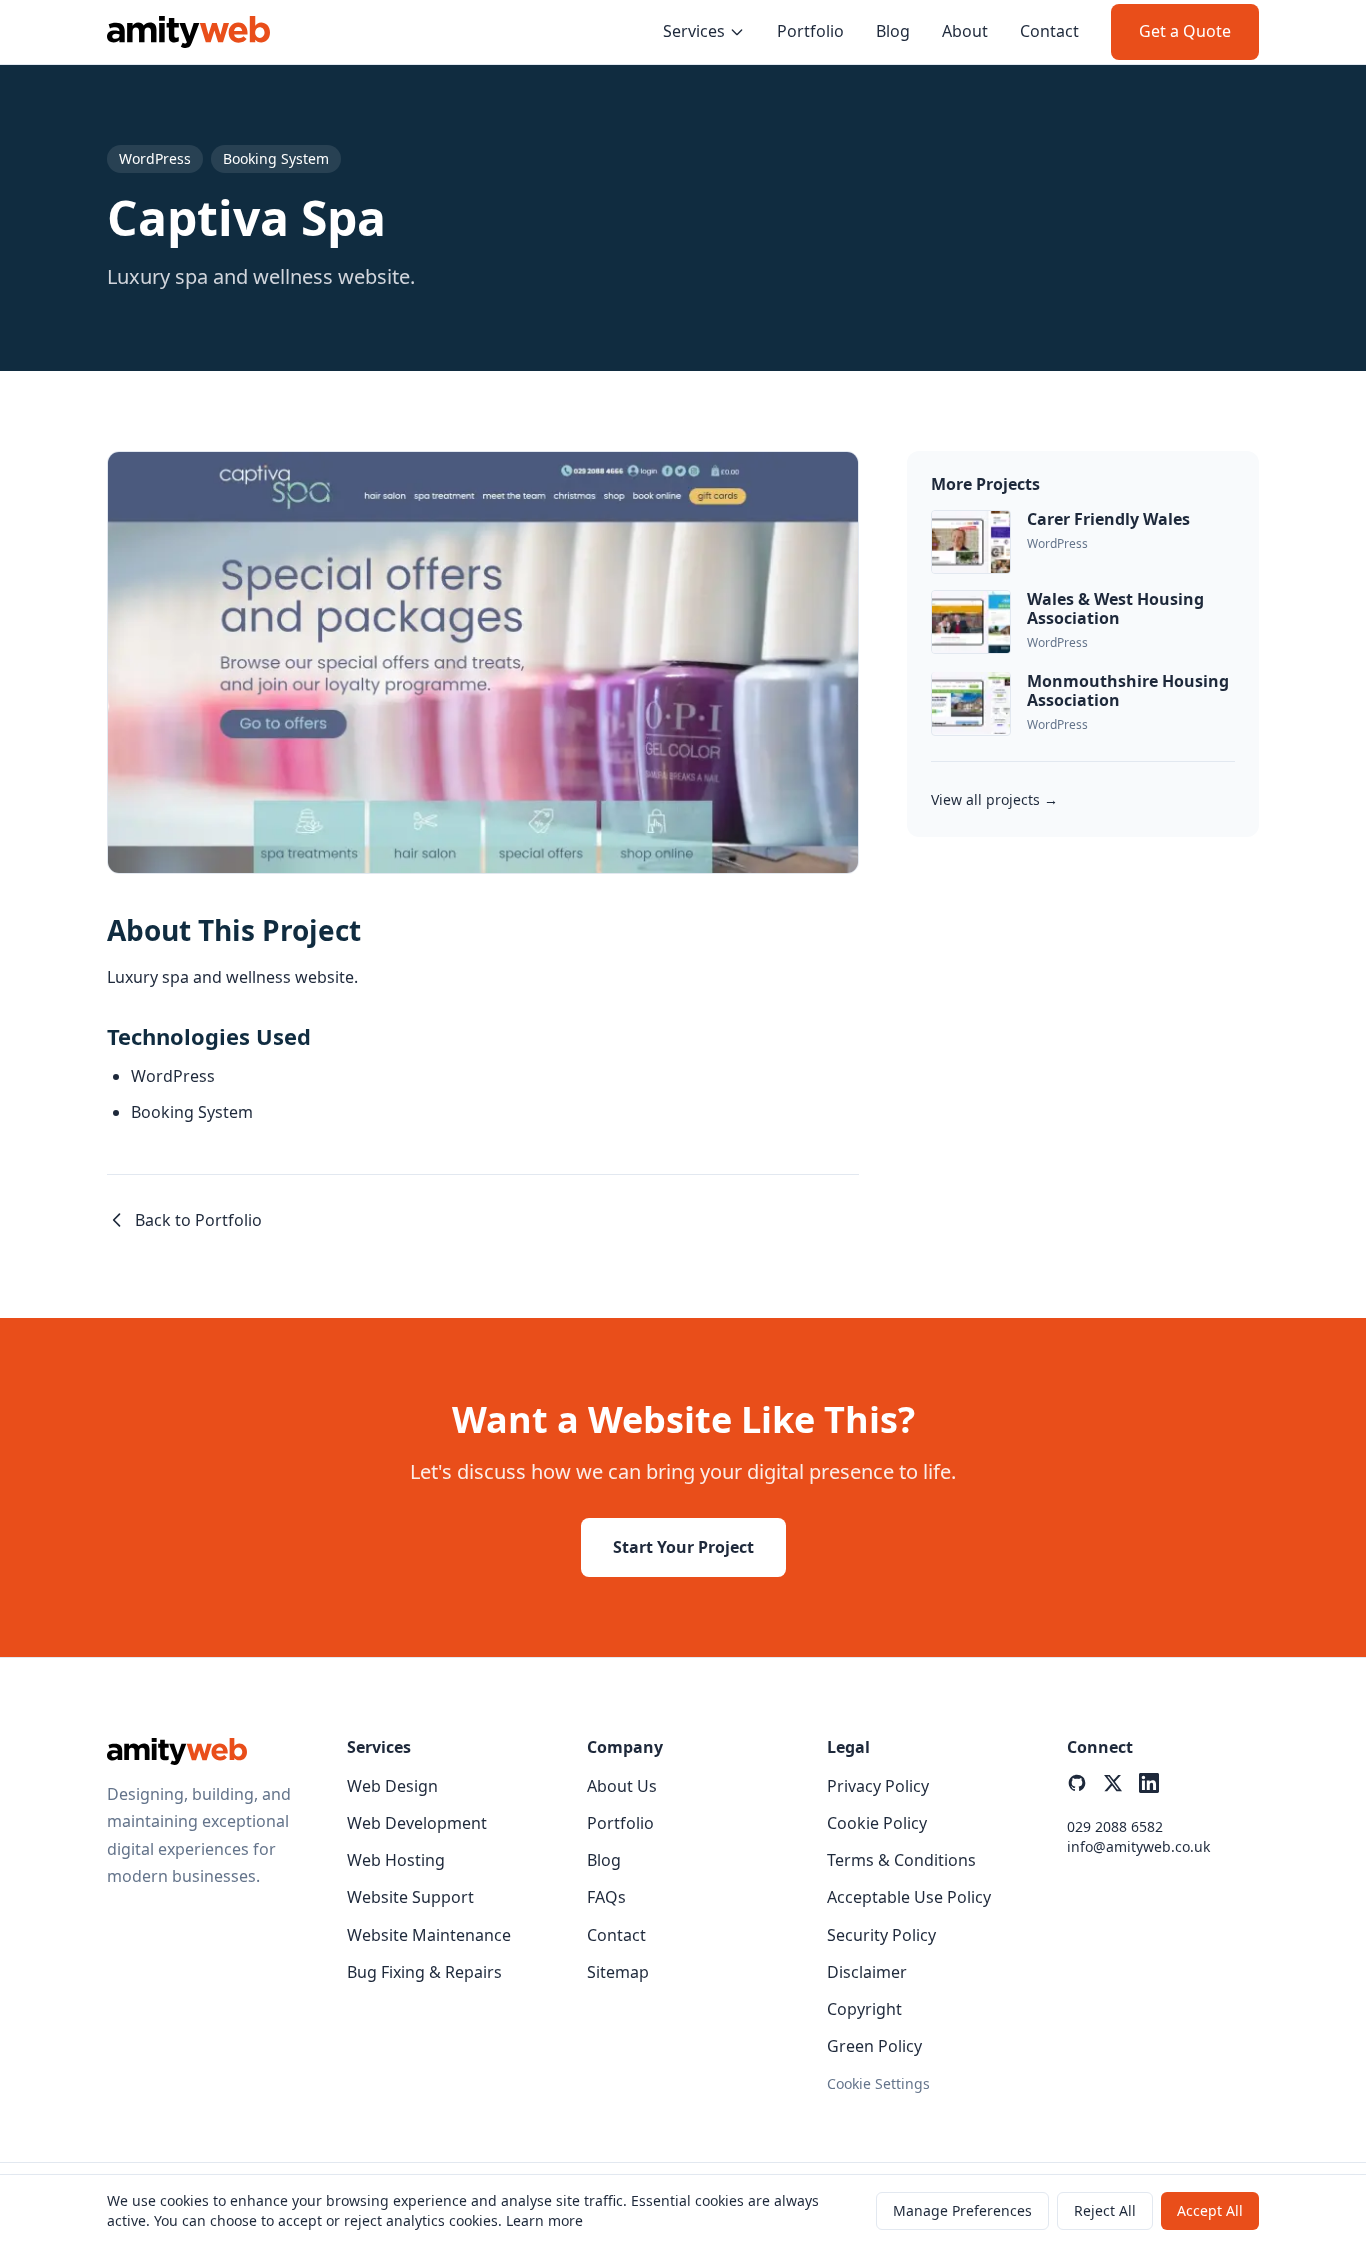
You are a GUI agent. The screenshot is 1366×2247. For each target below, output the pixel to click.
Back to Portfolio (198, 1220)
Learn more (544, 2220)
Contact (1049, 31)
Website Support (410, 1897)
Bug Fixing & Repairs (424, 1972)
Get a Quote (1185, 31)
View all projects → (994, 799)
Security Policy (881, 1935)
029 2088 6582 (1115, 1826)
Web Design (392, 1786)
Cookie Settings (878, 2083)
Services (694, 31)
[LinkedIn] (1149, 1783)
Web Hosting (396, 1860)
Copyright (864, 2009)
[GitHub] (1077, 1783)
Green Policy (874, 2046)
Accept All (1210, 2210)
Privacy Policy (878, 1786)
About (965, 31)
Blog (893, 31)
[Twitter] (1113, 1783)
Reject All (1105, 2210)
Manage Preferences (962, 2210)
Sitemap (618, 1972)
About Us (622, 1786)
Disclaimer (867, 1972)
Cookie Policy (877, 1823)
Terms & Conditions (901, 1860)
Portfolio (810, 31)
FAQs (606, 1897)
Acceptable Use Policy (909, 1897)
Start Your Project (683, 1547)
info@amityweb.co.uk (1138, 1846)
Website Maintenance (429, 1935)
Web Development (417, 1823)
